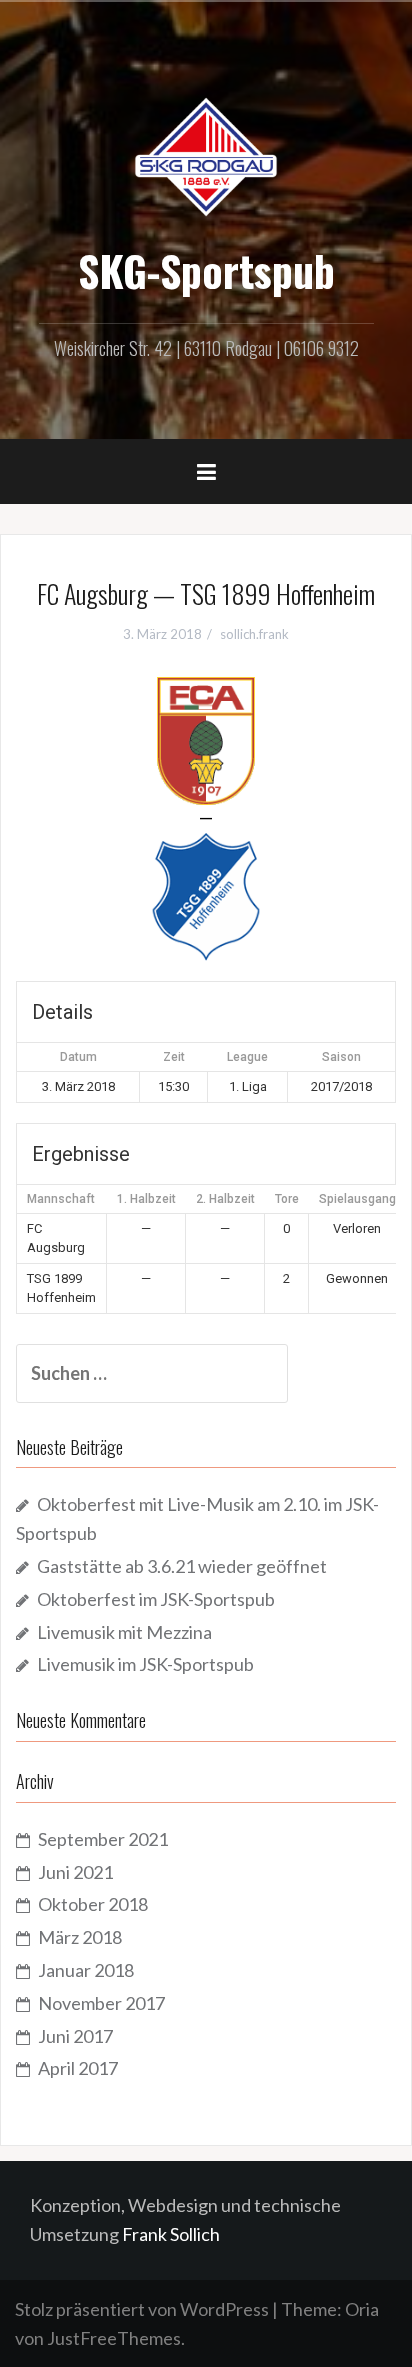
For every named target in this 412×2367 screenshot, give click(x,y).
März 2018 (80, 1937)
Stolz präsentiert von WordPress (142, 2309)
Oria (362, 2309)
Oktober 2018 (93, 1904)
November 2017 (101, 2003)
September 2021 (103, 1839)
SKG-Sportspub (206, 270)
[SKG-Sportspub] (206, 155)
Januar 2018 (86, 1970)
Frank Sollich (171, 2234)
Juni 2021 (75, 1872)
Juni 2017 (75, 2036)
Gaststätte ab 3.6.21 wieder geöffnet (182, 1566)
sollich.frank (254, 634)
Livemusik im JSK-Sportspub (145, 1664)
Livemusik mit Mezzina (124, 1632)
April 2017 (78, 2068)
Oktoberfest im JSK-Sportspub (156, 1599)
